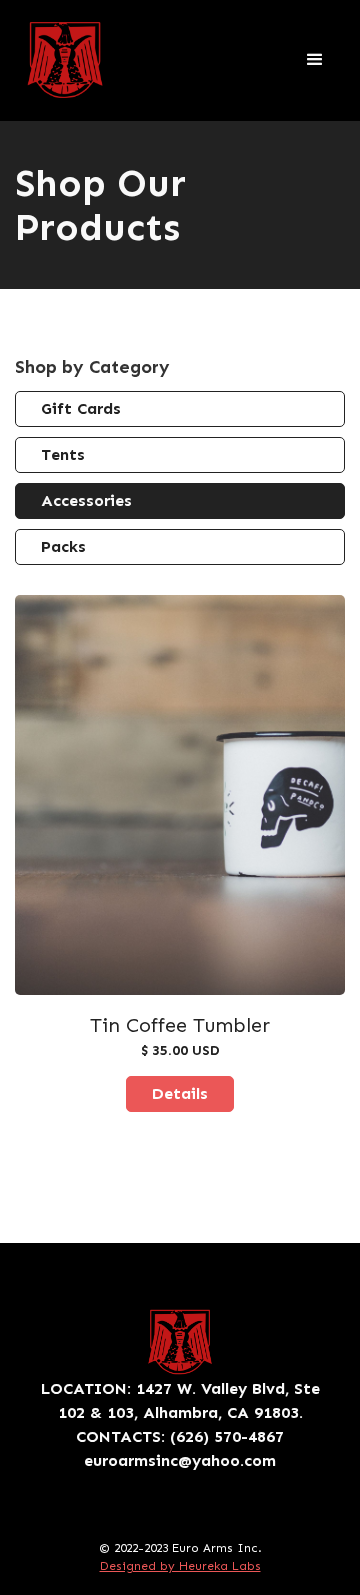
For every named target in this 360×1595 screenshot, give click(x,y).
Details (180, 1093)
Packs (63, 546)
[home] (65, 60)
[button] (315, 60)
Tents (63, 454)
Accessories (86, 500)
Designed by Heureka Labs (180, 1566)
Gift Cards (81, 408)
